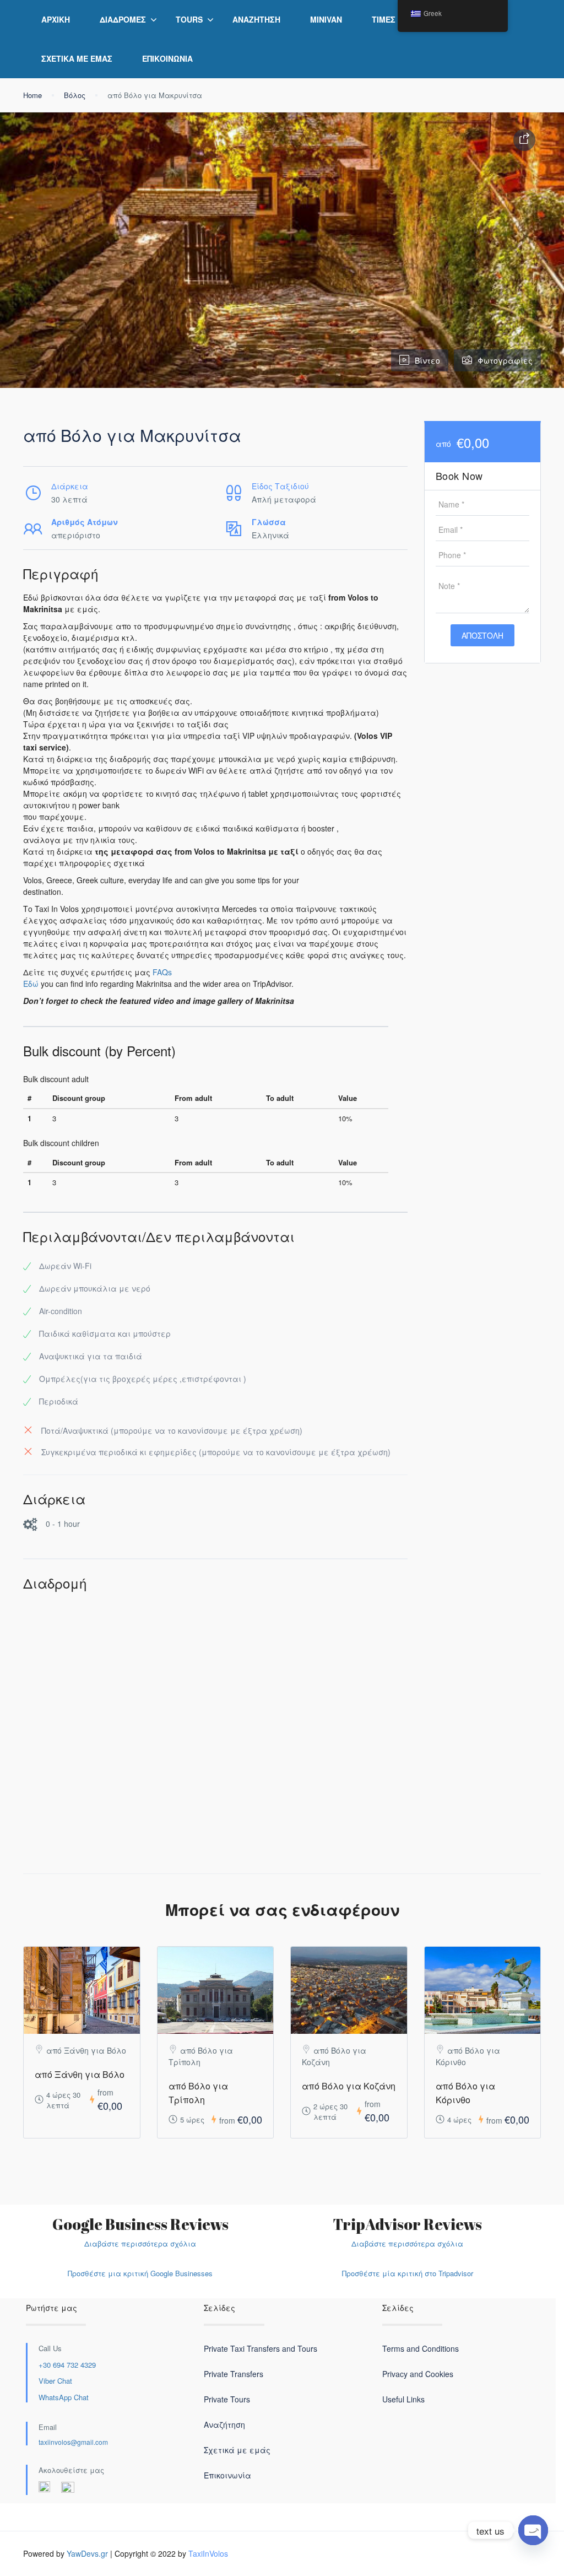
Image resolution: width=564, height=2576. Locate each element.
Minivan (326, 19)
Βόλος (75, 95)
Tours (189, 19)
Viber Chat (55, 2381)
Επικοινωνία (167, 58)
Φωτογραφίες (505, 360)
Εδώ (31, 984)
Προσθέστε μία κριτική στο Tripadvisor (408, 2273)
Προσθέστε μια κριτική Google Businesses (140, 2273)
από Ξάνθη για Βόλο (80, 2074)
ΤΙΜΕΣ (384, 19)
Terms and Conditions (421, 2348)
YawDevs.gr (87, 2553)
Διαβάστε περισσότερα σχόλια (140, 2243)
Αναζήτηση (256, 19)
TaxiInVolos (208, 2553)
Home (32, 95)
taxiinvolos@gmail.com (73, 2442)
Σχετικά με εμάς (77, 58)
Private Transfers (234, 2374)
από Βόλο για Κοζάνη (349, 2086)
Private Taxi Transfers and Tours (261, 2348)
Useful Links (403, 2399)
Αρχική (56, 19)
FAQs (162, 972)
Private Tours (227, 2399)
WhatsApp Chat (64, 2397)
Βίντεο (427, 360)
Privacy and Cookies (418, 2374)
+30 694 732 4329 (67, 2365)
